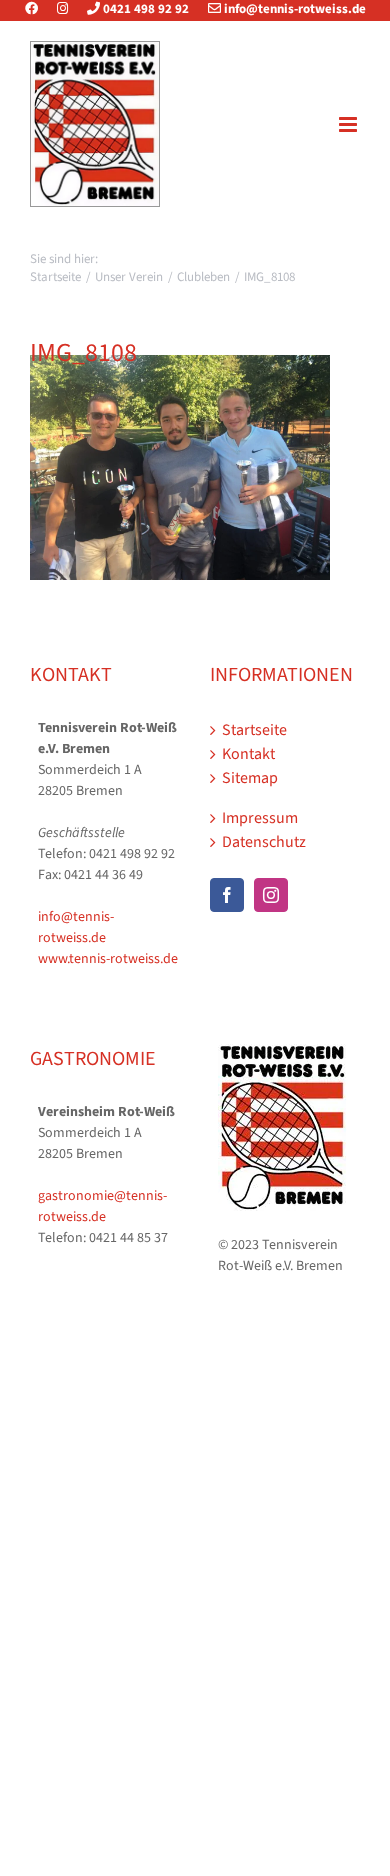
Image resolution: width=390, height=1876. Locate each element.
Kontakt (248, 754)
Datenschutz (264, 842)
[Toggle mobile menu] (349, 124)
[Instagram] (62, 9)
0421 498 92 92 (144, 9)
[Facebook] (39, 9)
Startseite (254, 730)
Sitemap (250, 778)
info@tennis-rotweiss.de (293, 9)
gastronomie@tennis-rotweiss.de (102, 1206)
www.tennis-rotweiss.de (108, 959)
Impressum (260, 818)
